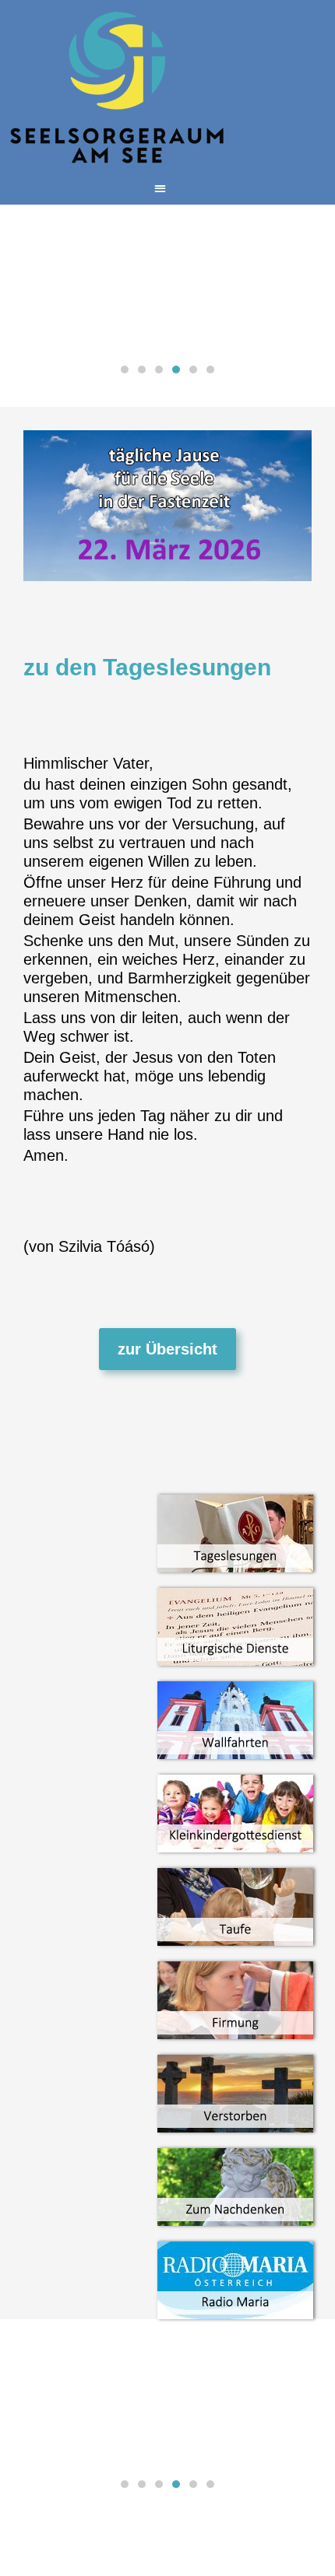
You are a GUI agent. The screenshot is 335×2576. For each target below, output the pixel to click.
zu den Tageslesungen (147, 667)
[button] (160, 188)
